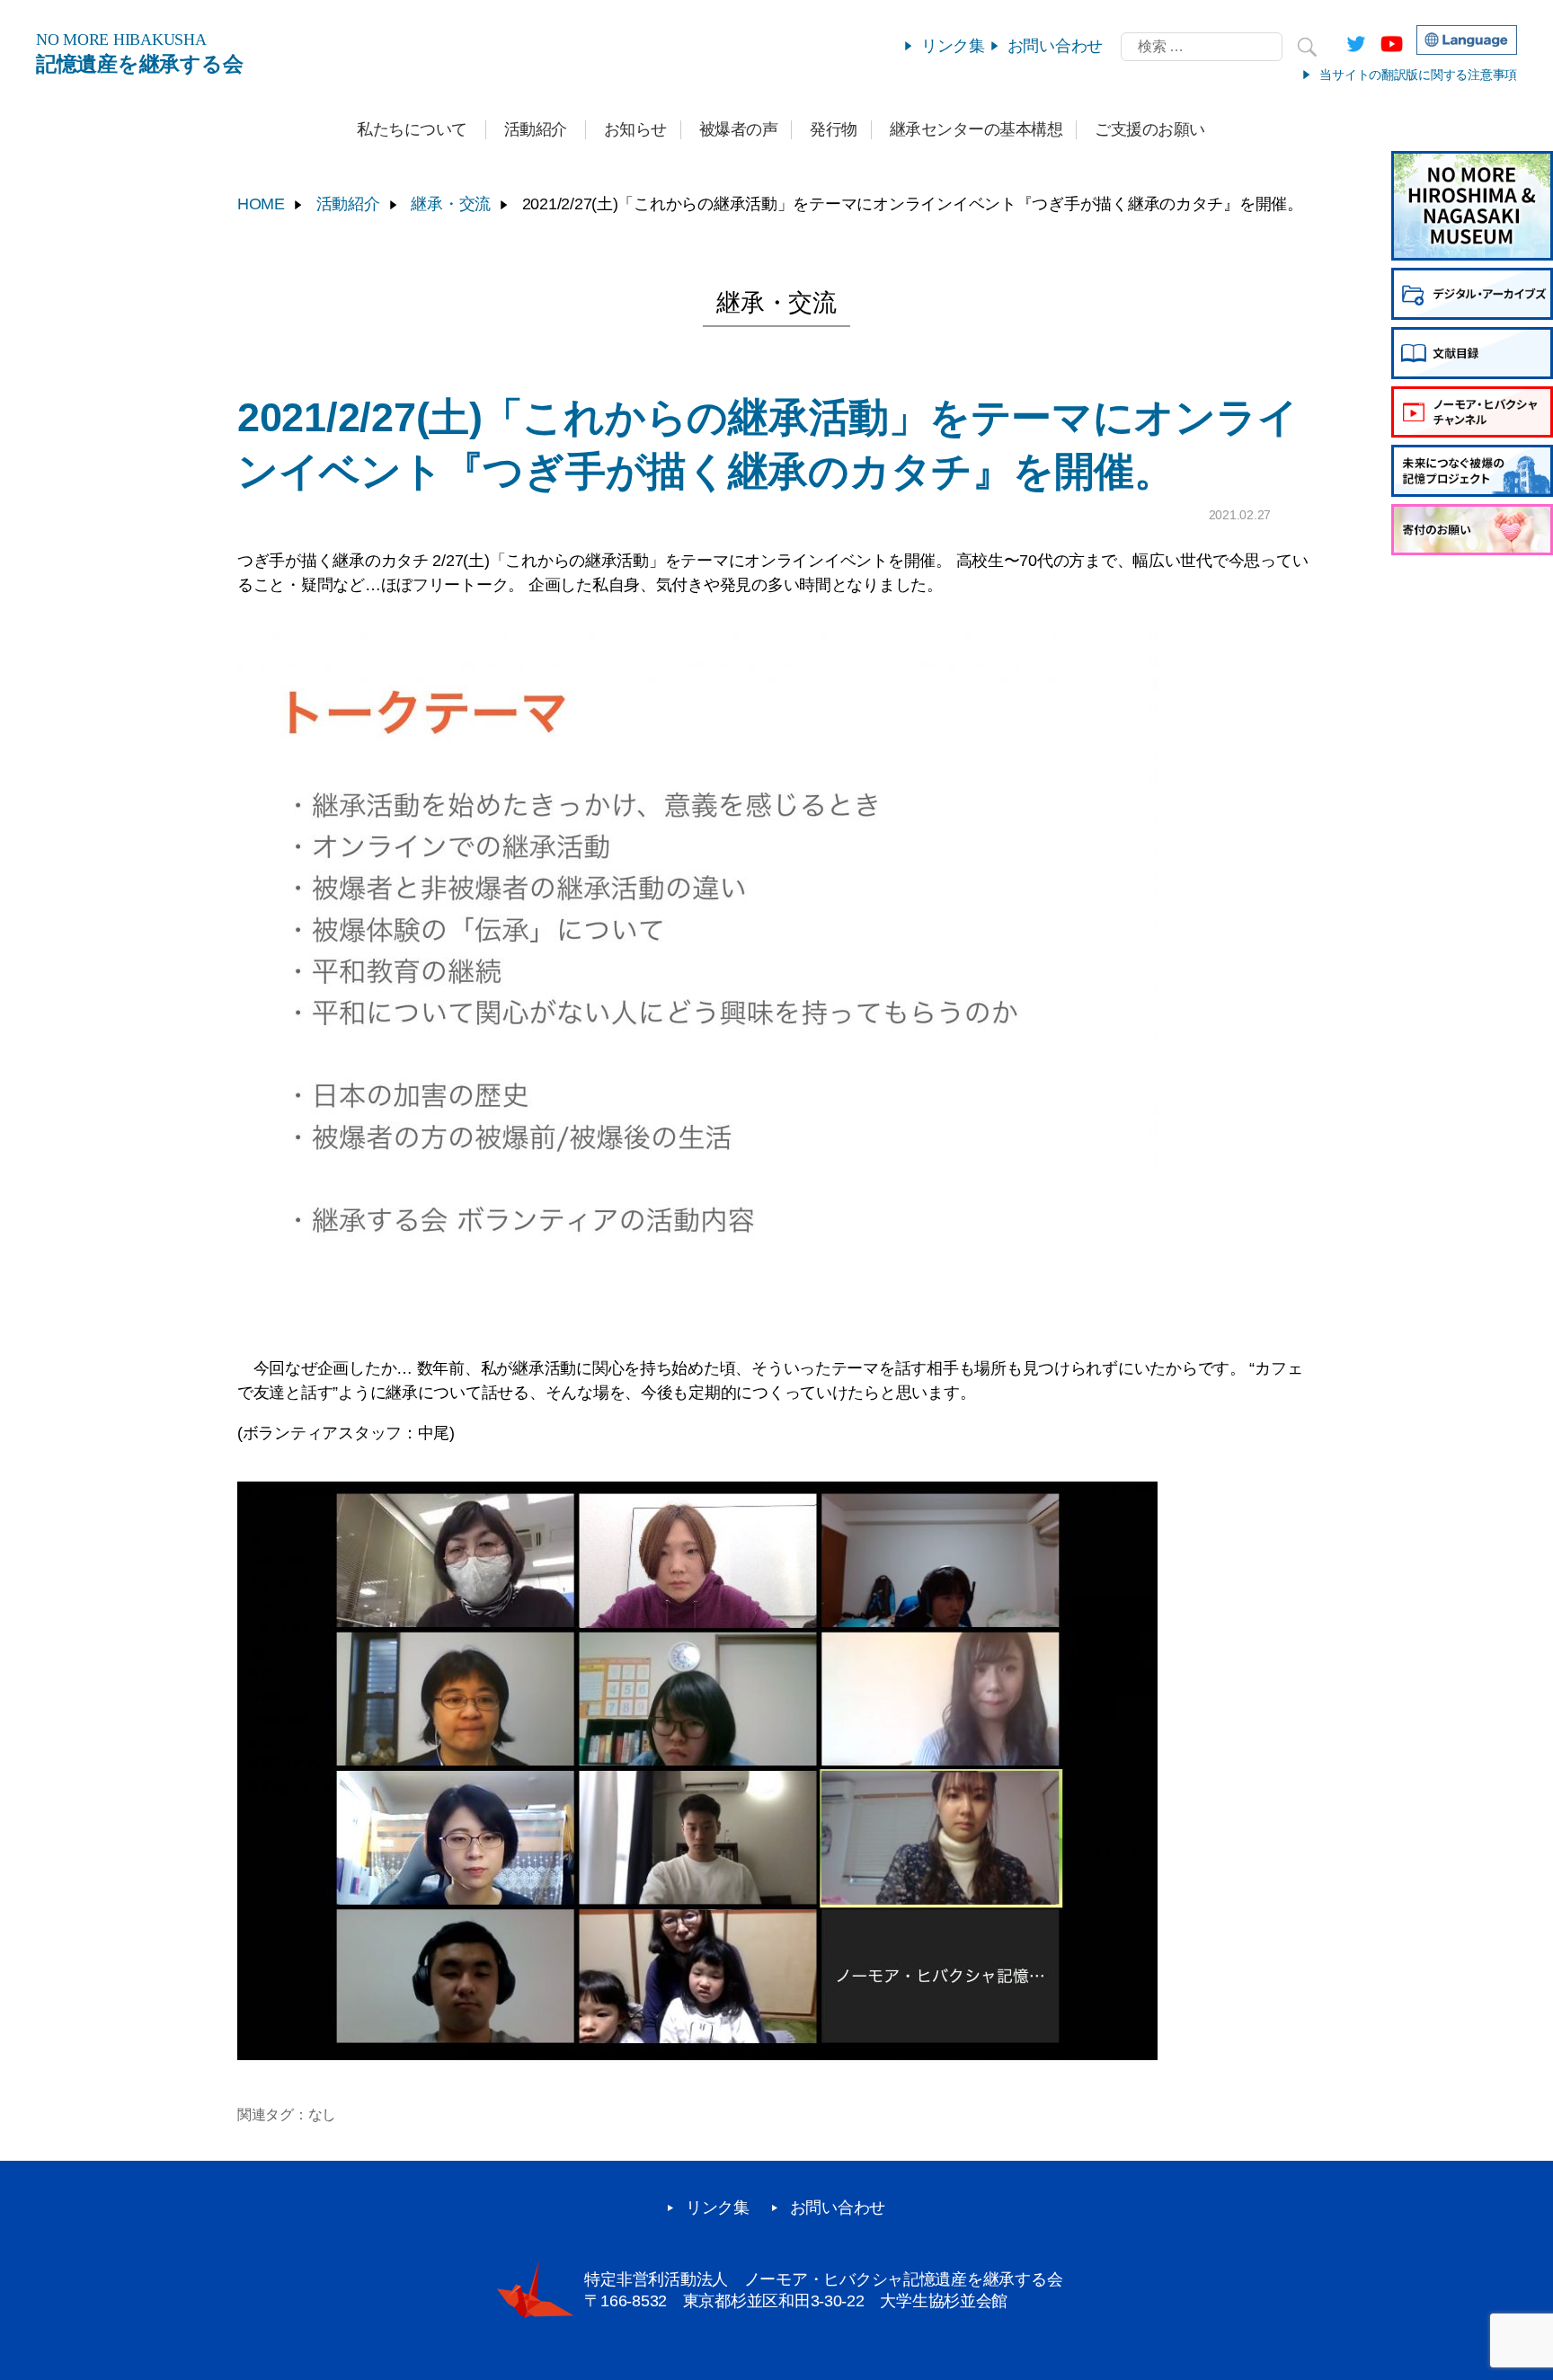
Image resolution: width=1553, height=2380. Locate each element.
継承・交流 (451, 204)
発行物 (834, 129)
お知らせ (635, 129)
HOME (261, 204)
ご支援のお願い (1150, 129)
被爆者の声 (739, 129)
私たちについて (412, 129)
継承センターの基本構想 (976, 129)
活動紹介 (536, 129)
